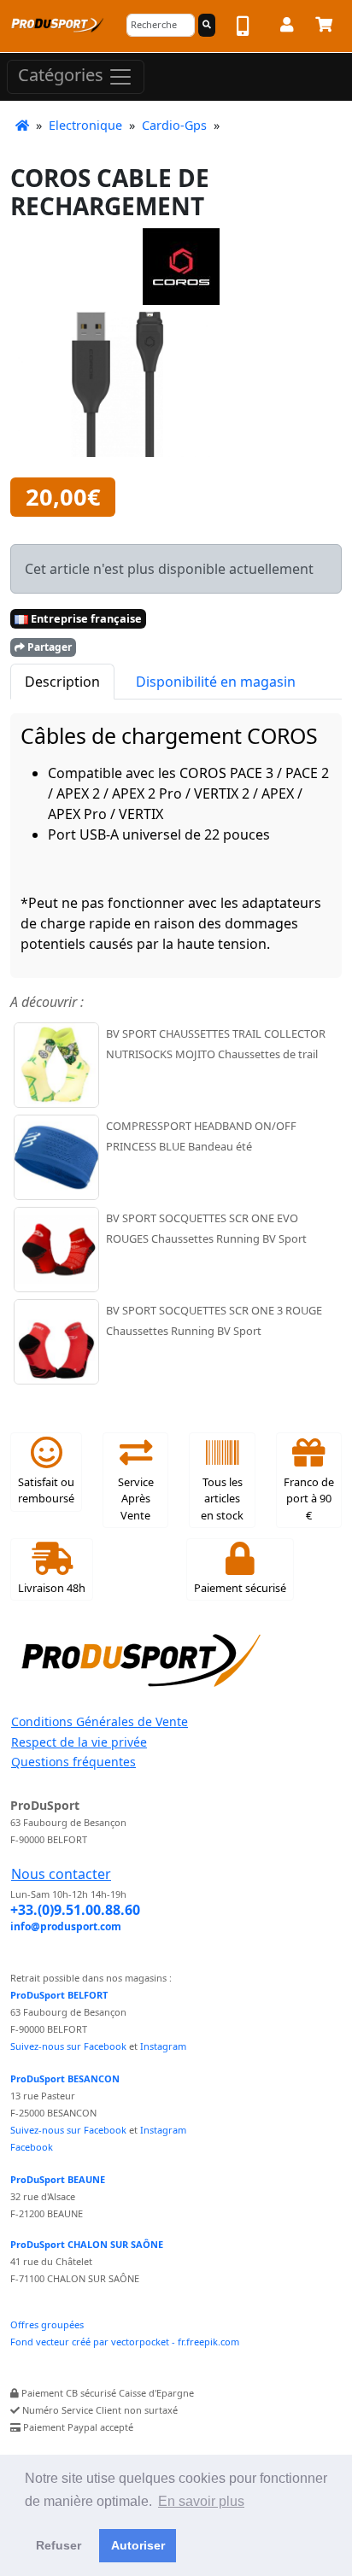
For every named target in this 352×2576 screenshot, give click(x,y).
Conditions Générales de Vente (100, 1721)
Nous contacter (61, 1874)
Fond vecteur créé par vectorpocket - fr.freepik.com (125, 2342)
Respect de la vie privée (79, 1742)
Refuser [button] (59, 2545)
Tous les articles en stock (222, 1498)
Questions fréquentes (73, 1762)
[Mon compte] (287, 27)
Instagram (163, 2046)
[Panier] (324, 27)
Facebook (32, 2147)
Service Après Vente (136, 1498)
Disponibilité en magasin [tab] (216, 682)
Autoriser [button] (138, 2545)
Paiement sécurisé (240, 1588)
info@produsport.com (66, 1926)
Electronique (85, 125)
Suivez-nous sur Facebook (68, 2046)
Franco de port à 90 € (309, 1498)
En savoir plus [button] (201, 2501)
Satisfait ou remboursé (46, 1490)
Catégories (63, 75)
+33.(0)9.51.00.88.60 (75, 1910)
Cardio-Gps (174, 125)
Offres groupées (47, 2324)
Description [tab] (62, 682)
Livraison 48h (52, 1588)
